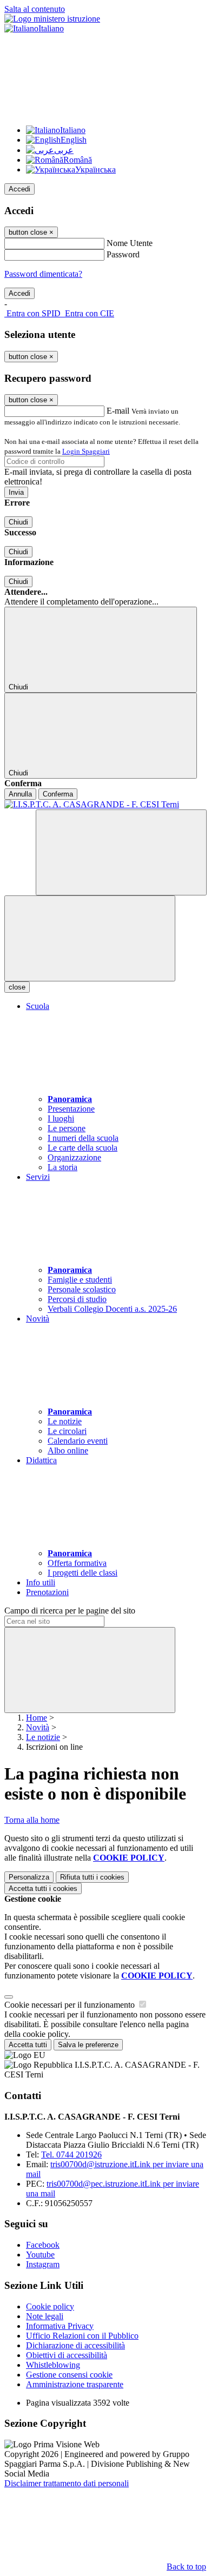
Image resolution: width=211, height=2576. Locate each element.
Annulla (20, 794)
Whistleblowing (53, 2365)
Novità (38, 1727)
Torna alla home (32, 1820)
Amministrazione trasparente (75, 2384)
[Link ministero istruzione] (52, 19)
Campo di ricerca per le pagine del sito (70, 1611)
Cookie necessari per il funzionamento (71, 2005)
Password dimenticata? (43, 274)
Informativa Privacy (60, 2326)
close (17, 987)
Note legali (45, 2316)
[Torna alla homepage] (105, 805)
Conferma (58, 794)
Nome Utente (130, 243)
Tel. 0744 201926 (71, 2155)
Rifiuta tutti (92, 1877)
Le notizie (43, 1737)
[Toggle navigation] (90, 938)
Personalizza (29, 1877)
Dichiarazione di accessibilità (75, 2345)
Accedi (19, 189)
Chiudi (18, 522)
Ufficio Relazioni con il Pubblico (82, 2336)
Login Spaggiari (86, 451)
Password (123, 254)
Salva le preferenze (88, 2045)
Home (37, 1718)
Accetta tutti (43, 1888)
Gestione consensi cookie (69, 2375)
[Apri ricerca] (121, 852)
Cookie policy (50, 2306)
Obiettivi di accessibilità (67, 2355)
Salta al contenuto (35, 9)
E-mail (118, 411)
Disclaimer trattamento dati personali (67, 2483)
